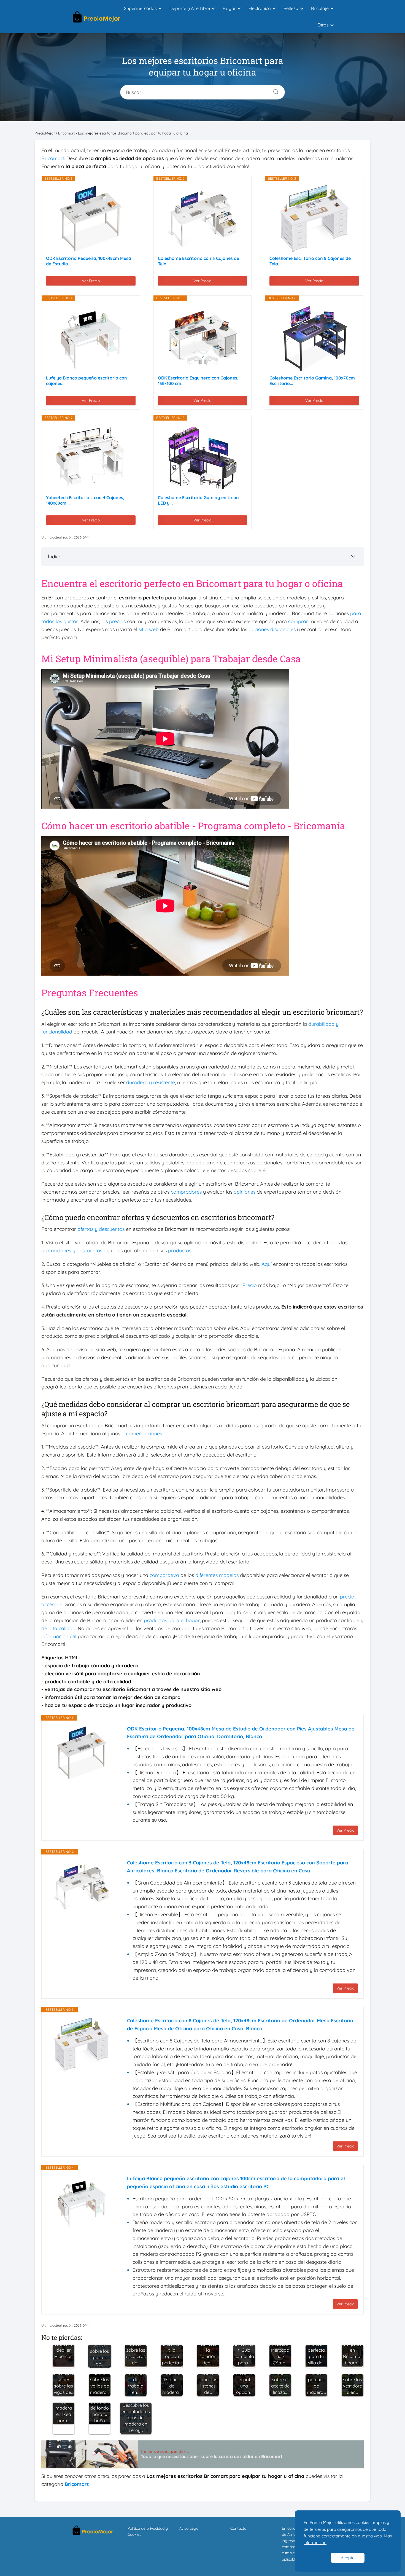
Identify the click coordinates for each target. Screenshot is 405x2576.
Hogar (229, 8)
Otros (323, 25)
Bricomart (53, 158)
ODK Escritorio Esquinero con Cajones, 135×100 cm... (198, 381)
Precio (250, 1285)
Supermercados (140, 8)
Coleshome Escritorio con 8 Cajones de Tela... (310, 261)
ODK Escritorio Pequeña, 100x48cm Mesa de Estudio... (89, 261)
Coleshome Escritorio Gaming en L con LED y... (198, 500)
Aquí (267, 1264)
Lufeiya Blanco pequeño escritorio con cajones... (87, 381)
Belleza (291, 8)
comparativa (164, 1575)
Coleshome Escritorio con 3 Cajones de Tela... (199, 261)
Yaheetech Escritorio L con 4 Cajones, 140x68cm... (85, 500)
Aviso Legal (189, 2528)
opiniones (245, 1192)
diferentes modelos (217, 1575)
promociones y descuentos (72, 1251)
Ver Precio (91, 281)
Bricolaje (320, 8)
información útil (59, 1636)
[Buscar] (274, 90)
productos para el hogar (172, 1620)
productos (180, 1251)
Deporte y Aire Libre (190, 8)
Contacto (238, 2528)
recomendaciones (142, 1434)
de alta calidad (58, 1628)
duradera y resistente (151, 1082)
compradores (186, 1192)
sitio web (149, 629)
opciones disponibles (272, 629)
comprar (298, 621)
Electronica (260, 8)
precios (117, 621)
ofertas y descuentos (101, 1229)
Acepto (348, 2558)
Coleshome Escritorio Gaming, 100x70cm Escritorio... (312, 381)
